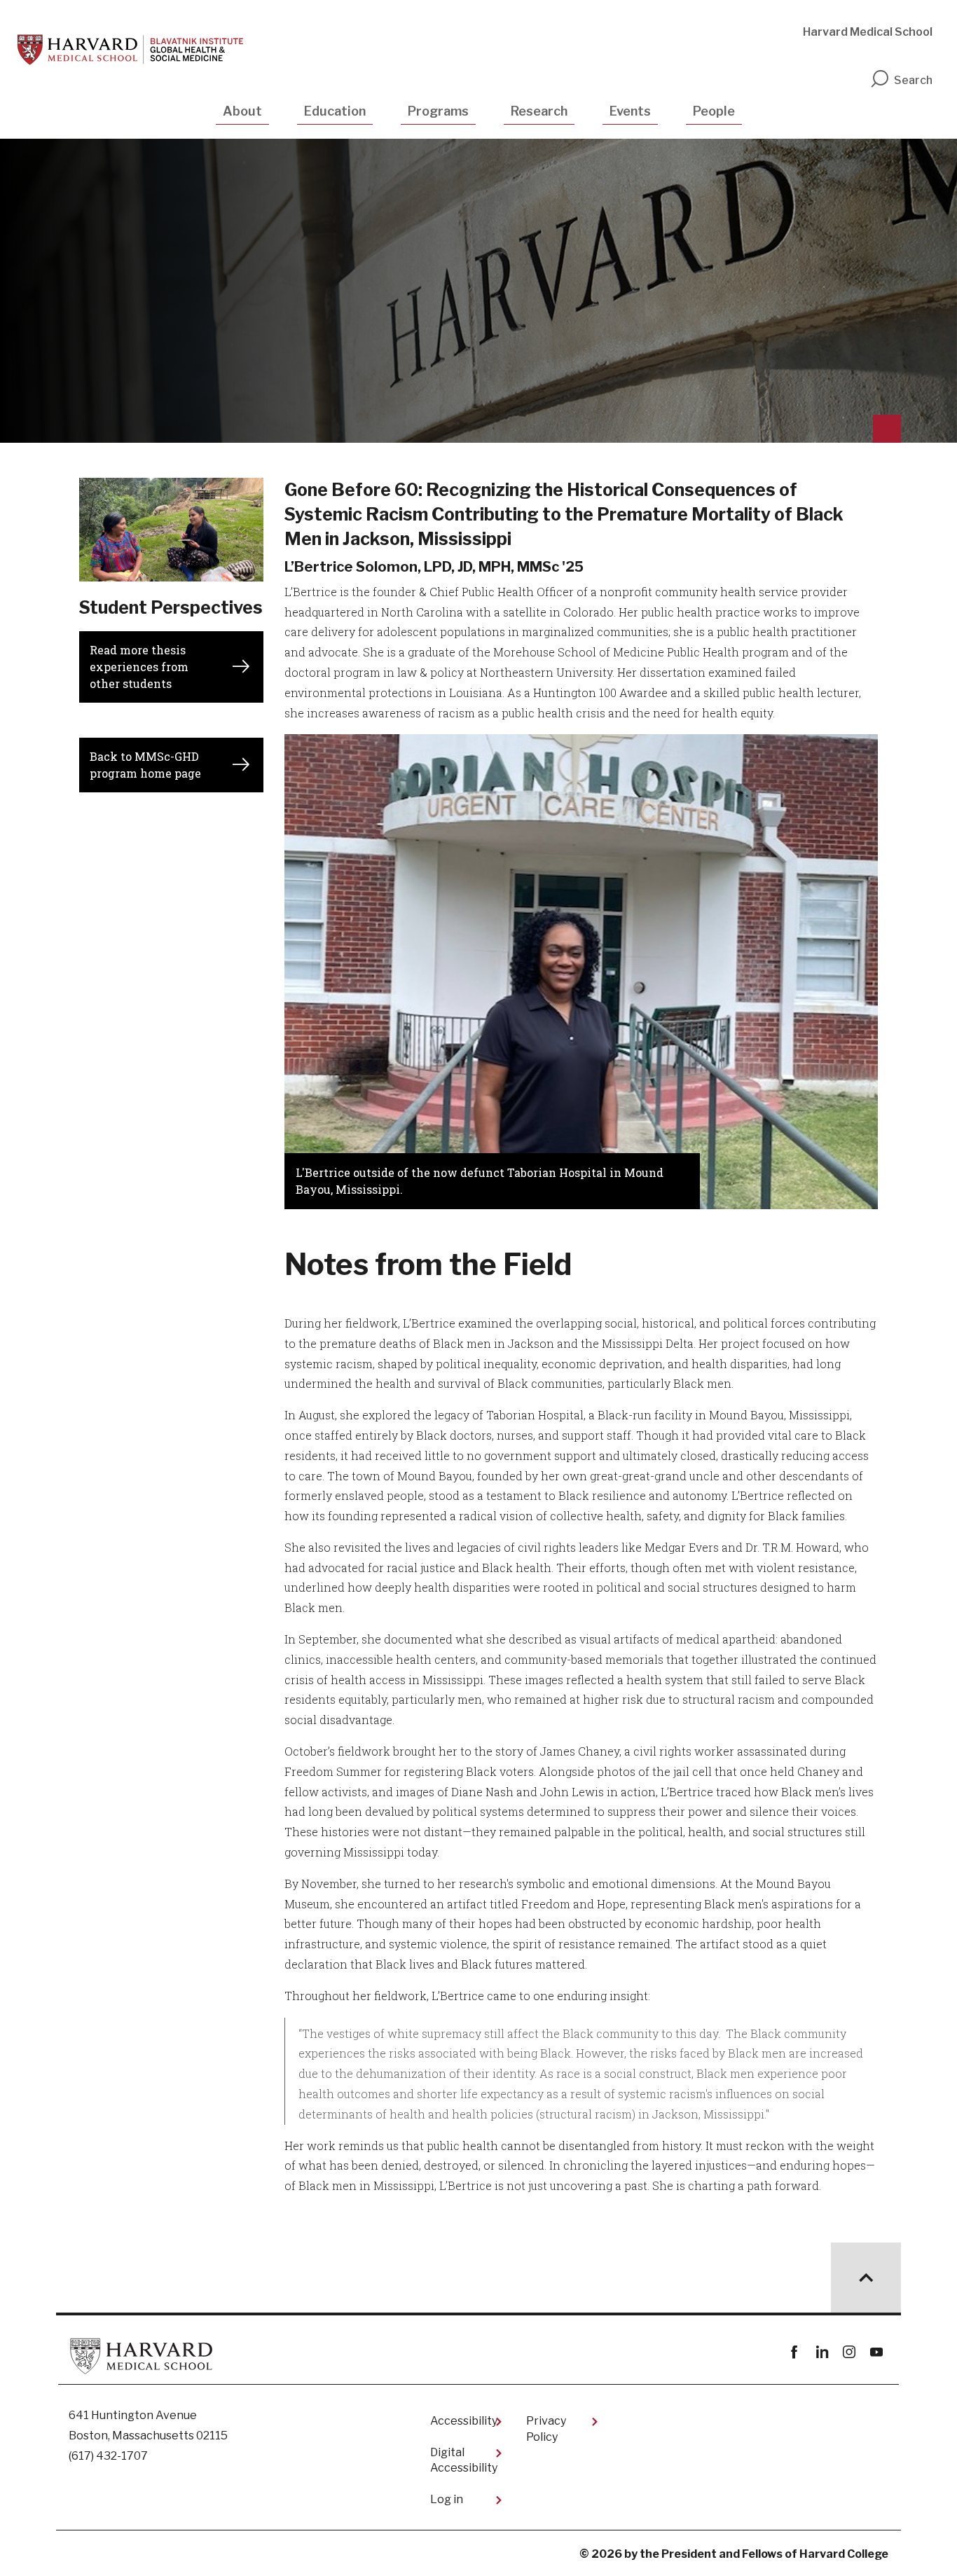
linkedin (821, 2352)
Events (630, 111)
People (714, 111)
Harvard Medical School (868, 32)
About (242, 111)
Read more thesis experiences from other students (139, 667)
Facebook (794, 2352)
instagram (849, 2352)
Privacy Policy (546, 2429)
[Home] (130, 50)
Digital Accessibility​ (464, 2460)
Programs (438, 111)
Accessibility (464, 2421)
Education (335, 111)
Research (539, 111)
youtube (876, 2352)
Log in (447, 2499)
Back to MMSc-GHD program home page (145, 765)
